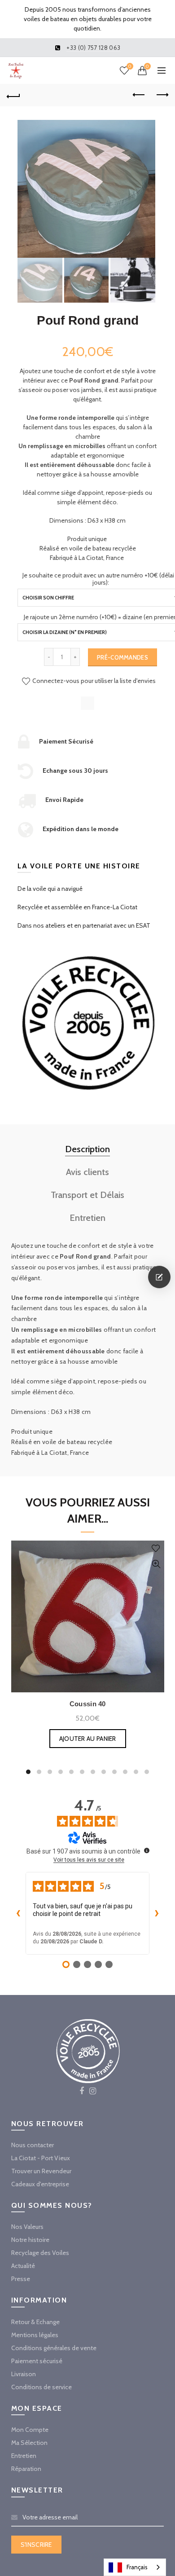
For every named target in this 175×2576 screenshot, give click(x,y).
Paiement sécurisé (37, 2361)
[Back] (13, 95)
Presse (21, 2279)
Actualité (23, 2266)
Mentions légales (35, 2335)
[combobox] (135, 2567)
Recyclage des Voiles (40, 2253)
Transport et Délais (87, 1195)
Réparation (26, 2469)
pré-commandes (122, 657)
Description (87, 1149)
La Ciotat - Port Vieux (41, 2158)
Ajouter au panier (88, 1739)
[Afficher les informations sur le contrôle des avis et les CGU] (147, 1850)
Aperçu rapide (156, 1564)
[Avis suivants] (157, 1913)
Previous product (139, 95)
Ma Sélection (29, 2443)
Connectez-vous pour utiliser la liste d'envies (93, 681)
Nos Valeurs (27, 2227)
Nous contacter (33, 2145)
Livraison (24, 2374)
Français (137, 2567)
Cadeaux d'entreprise (40, 2184)
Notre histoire (30, 2240)
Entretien (87, 1218)
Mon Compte (30, 2430)
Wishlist (130, 66)
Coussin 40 (88, 1704)
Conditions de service (42, 2387)
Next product (162, 95)
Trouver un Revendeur (41, 2171)
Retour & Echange (35, 2322)
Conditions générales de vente (54, 2348)
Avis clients (87, 1172)
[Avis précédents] (18, 1913)
